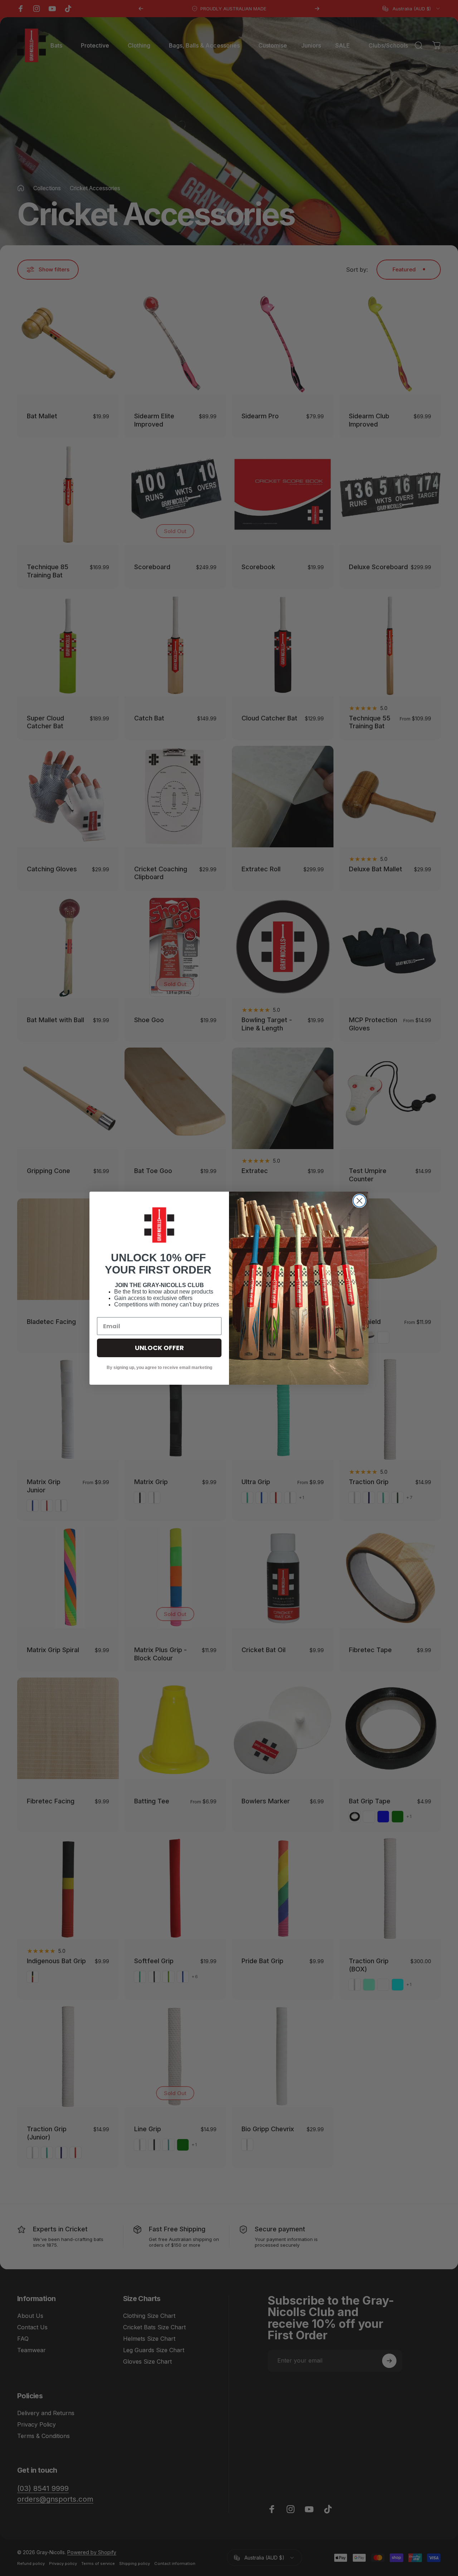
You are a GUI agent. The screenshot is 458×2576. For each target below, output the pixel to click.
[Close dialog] (359, 1201)
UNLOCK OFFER (159, 1348)
